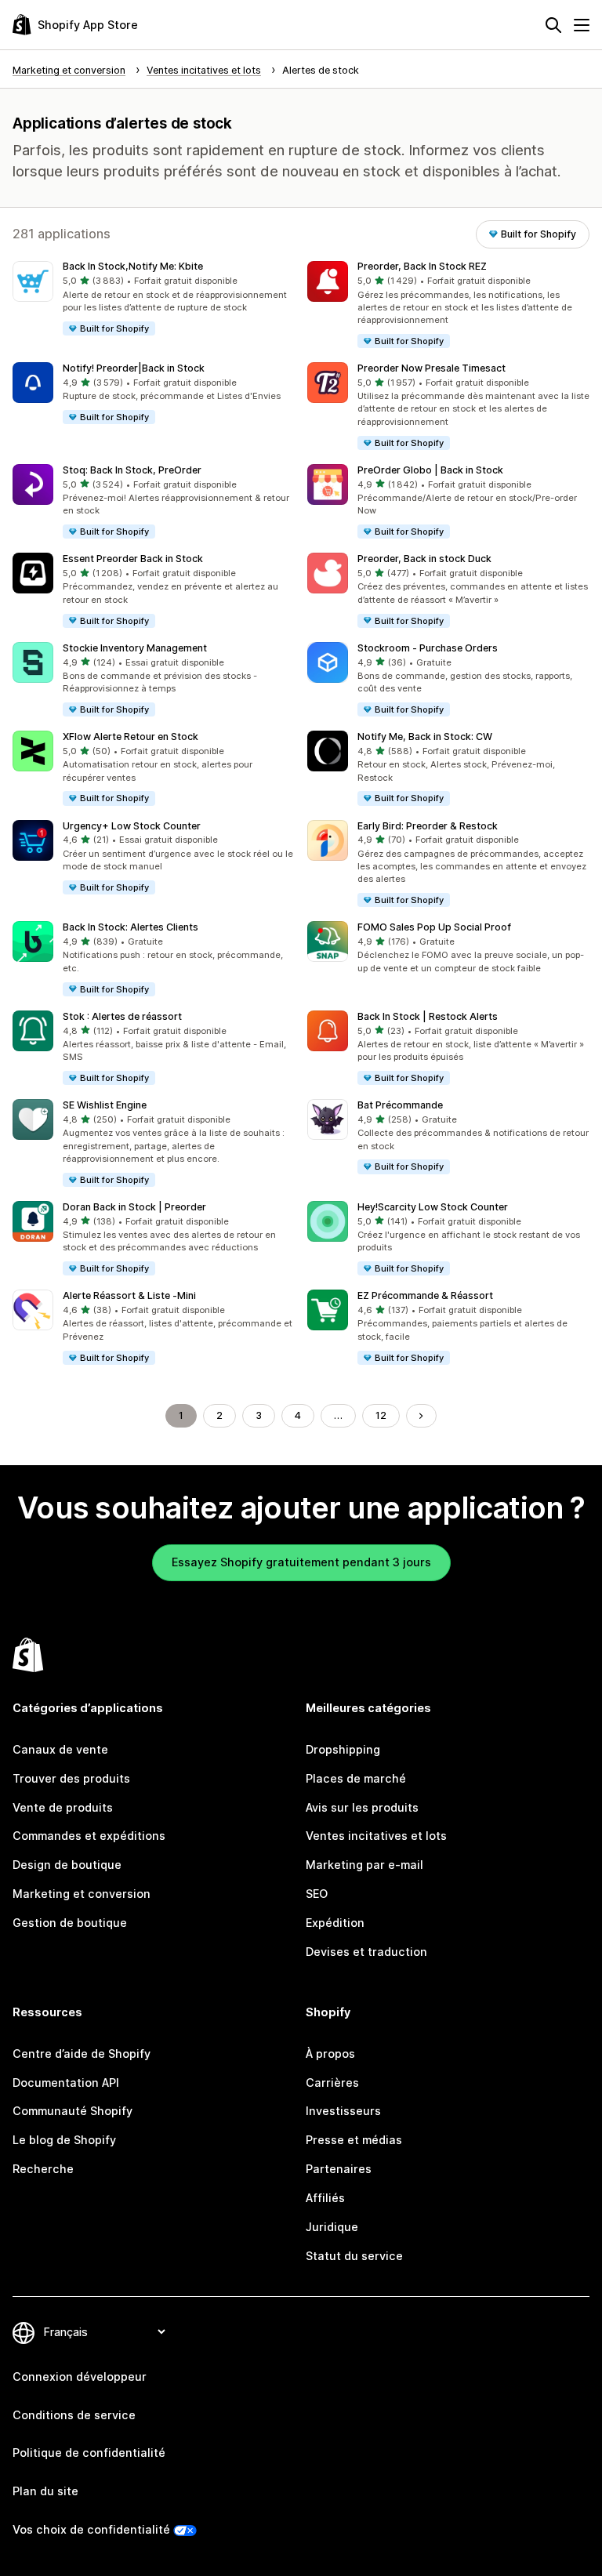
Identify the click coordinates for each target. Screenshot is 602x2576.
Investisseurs (343, 2111)
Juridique (332, 2227)
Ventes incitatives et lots (376, 1836)
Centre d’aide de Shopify (82, 2054)
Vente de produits (63, 1807)
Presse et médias (354, 2140)
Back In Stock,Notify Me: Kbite (133, 266)
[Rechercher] (553, 25)
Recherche (43, 2169)
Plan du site (45, 2491)
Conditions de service (74, 2415)
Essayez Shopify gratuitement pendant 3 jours (301, 1562)
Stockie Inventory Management (135, 648)
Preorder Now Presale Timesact (432, 368)
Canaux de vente (60, 1749)
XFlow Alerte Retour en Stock (131, 737)
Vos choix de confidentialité (91, 2529)
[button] (154, 299)
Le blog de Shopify (64, 2140)
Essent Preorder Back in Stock (133, 559)
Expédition (335, 1923)
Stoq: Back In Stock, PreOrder (132, 470)
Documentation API (66, 2083)
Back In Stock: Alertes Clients (131, 927)
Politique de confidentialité (89, 2453)
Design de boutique (67, 1865)
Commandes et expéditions (89, 1836)
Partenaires (339, 2169)
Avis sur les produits (362, 1807)
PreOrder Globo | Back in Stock (430, 470)
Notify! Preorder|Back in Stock (134, 368)
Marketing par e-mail (364, 1865)
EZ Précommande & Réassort (425, 1295)
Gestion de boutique (70, 1923)
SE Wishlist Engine (105, 1105)
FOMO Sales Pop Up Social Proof (434, 927)
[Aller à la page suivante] (421, 1416)
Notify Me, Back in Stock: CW (425, 737)
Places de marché (356, 1778)
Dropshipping (343, 1749)
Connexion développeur (80, 2376)
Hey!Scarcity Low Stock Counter (433, 1207)
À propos (330, 2054)
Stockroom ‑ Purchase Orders (428, 648)
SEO (317, 1894)
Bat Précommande (400, 1105)
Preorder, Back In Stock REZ (422, 266)
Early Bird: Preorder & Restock (428, 826)
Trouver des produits (71, 1778)
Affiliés (325, 2198)
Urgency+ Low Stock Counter (132, 826)
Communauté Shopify (73, 2111)
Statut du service (354, 2256)
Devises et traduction (366, 1952)
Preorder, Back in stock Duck (424, 559)
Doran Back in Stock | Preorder (134, 1207)
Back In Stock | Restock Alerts (428, 1016)
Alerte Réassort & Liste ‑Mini (129, 1295)
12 (381, 1415)
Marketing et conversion (82, 1894)
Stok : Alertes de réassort (122, 1016)
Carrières (332, 2083)
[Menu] (582, 25)
